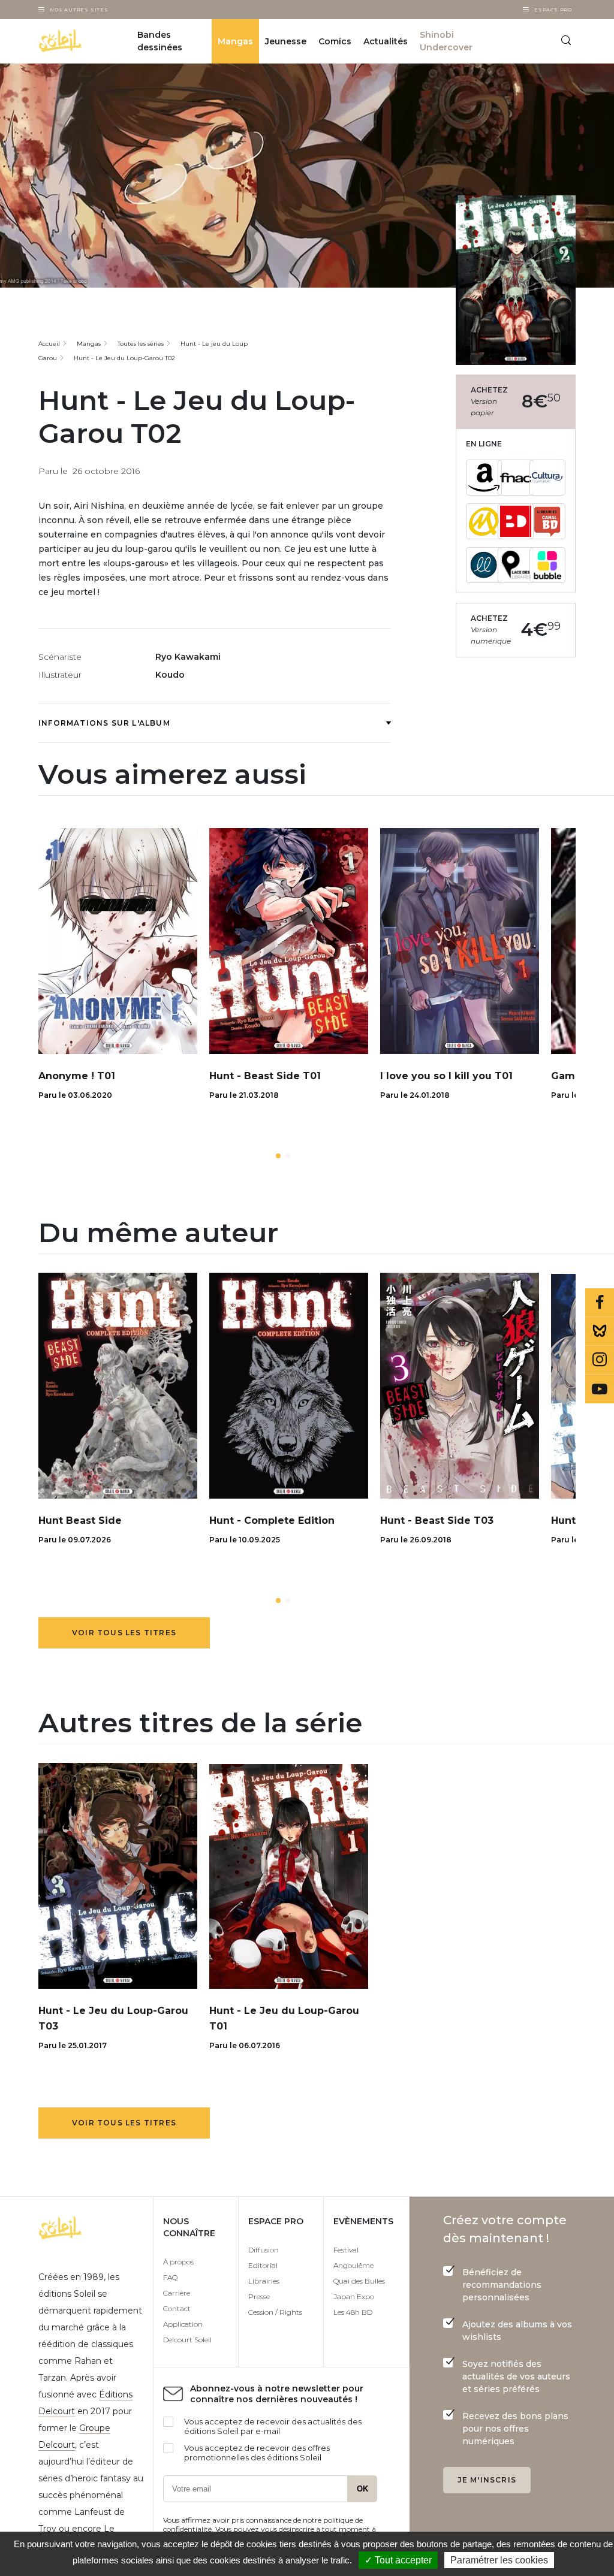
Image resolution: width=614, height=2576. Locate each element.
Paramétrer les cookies (499, 2560)
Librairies (264, 2281)
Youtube (600, 1389)
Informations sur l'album (104, 723)
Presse (259, 2296)
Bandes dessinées (160, 41)
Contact (177, 2308)
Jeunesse (286, 41)
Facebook (600, 1303)
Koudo (170, 675)
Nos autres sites (79, 10)
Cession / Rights (275, 2312)
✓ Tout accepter (398, 2560)
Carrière (177, 2293)
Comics (335, 41)
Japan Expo (354, 2296)
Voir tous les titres (124, 1633)
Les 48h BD (353, 2312)
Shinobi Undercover (446, 41)
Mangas (235, 41)
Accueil (49, 344)
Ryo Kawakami (188, 657)
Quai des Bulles (359, 2281)
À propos (178, 2262)
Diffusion (264, 2250)
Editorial (263, 2265)
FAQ (170, 2277)
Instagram (600, 1360)
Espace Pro (553, 10)
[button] (278, 1156)
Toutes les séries (141, 344)
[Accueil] (75, 41)
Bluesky (600, 1331)
